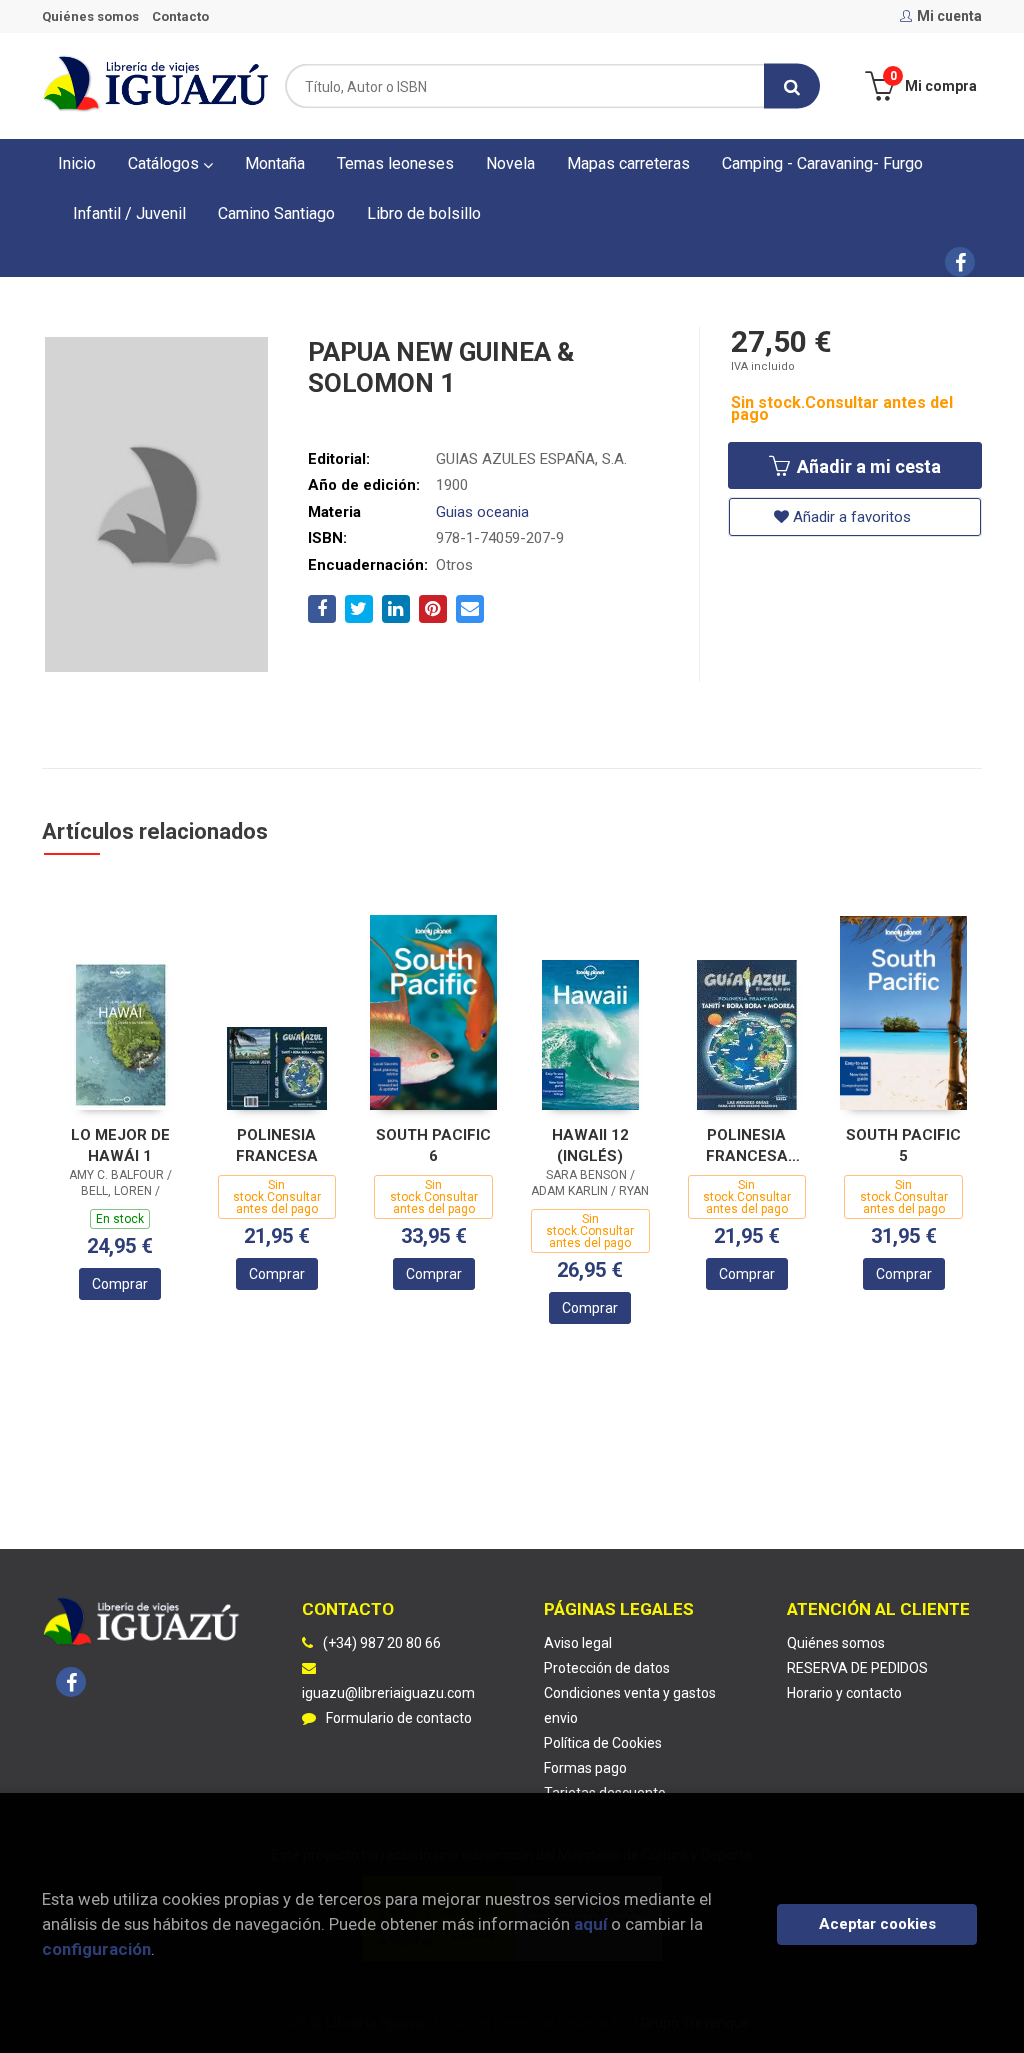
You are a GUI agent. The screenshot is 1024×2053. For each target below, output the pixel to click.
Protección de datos (607, 1668)
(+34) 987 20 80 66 (382, 1643)
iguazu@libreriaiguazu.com (388, 1693)
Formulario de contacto (399, 1718)
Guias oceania (482, 512)
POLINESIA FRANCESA (277, 1145)
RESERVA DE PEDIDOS (857, 1668)
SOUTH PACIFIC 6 (433, 1145)
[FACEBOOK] (960, 262)
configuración (96, 1949)
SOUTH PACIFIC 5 (903, 1145)
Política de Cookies (603, 1743)
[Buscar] (792, 86)
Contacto (180, 16)
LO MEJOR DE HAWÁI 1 (120, 1145)
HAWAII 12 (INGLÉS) (590, 1145)
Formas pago (585, 1768)
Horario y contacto (844, 1693)
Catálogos (165, 163)
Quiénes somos (90, 16)
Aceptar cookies (877, 1924)
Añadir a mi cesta (867, 466)
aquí (590, 1924)
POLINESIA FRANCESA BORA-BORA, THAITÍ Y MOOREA (747, 1145)
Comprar (120, 1284)
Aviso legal (578, 1643)
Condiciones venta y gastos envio (630, 1705)
